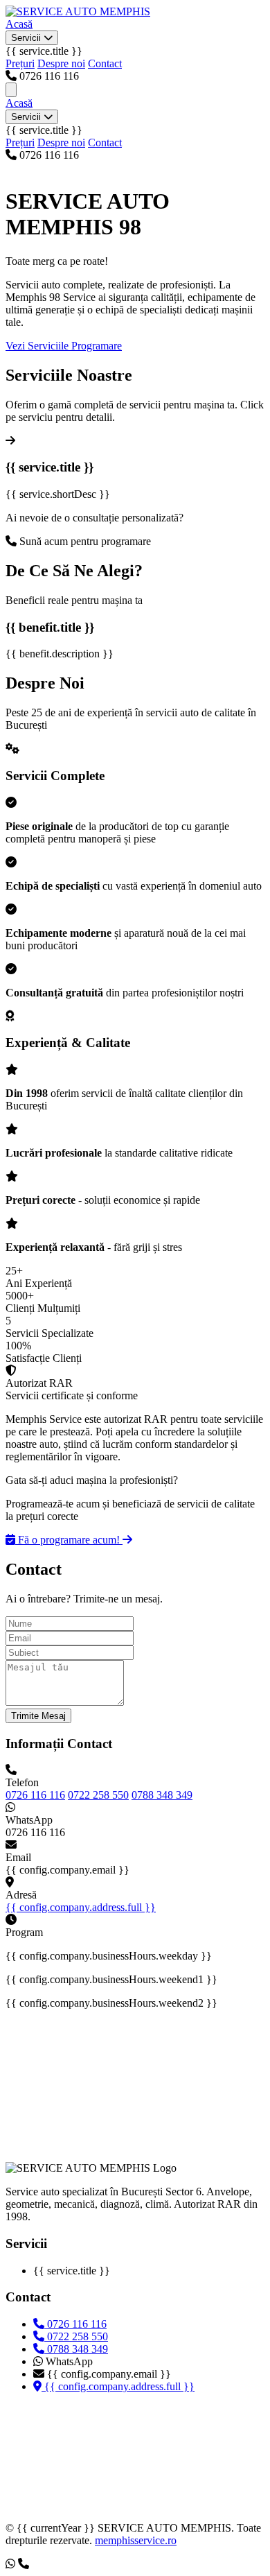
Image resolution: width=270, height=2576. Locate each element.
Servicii (27, 38)
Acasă (19, 24)
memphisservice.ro (136, 2540)
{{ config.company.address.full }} (81, 1907)
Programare (97, 346)
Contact (105, 63)
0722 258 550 (98, 1795)
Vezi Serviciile (38, 346)
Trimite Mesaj (38, 1716)
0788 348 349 (162, 1795)
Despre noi (61, 63)
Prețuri (20, 63)
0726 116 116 (35, 1795)
